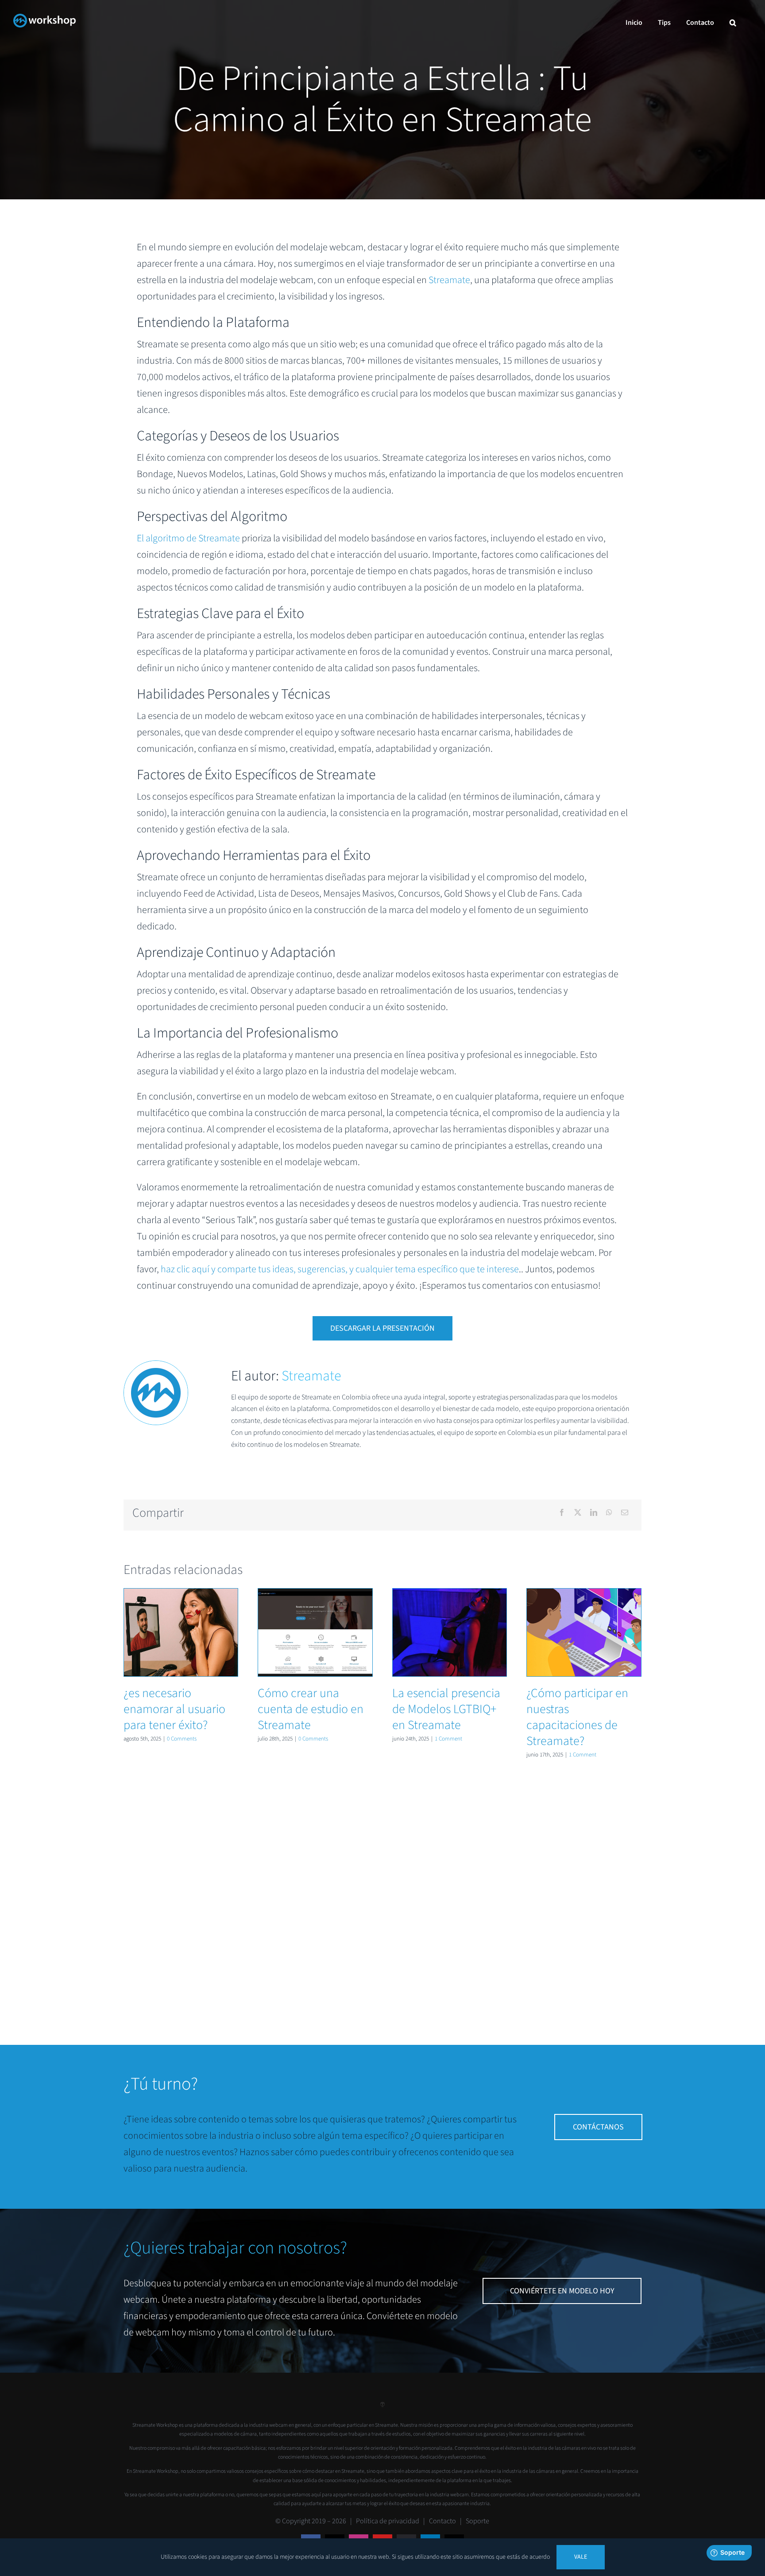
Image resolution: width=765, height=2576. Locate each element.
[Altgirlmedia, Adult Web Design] (382, 2408)
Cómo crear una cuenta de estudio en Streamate (315, 1632)
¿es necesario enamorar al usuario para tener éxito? (181, 1632)
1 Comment (448, 1739)
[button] (733, 23)
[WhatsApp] (609, 1513)
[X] (578, 1513)
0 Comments (182, 1739)
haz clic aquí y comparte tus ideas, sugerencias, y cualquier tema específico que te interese (340, 1269)
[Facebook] (562, 1513)
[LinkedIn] (594, 1513)
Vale (581, 2557)
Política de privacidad (388, 2521)
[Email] (625, 1513)
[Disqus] (382, 1891)
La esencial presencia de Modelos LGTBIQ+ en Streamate (450, 1632)
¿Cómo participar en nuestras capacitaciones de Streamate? (584, 1632)
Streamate (449, 280)
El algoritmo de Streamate (188, 538)
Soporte (477, 2521)
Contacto (442, 2521)
